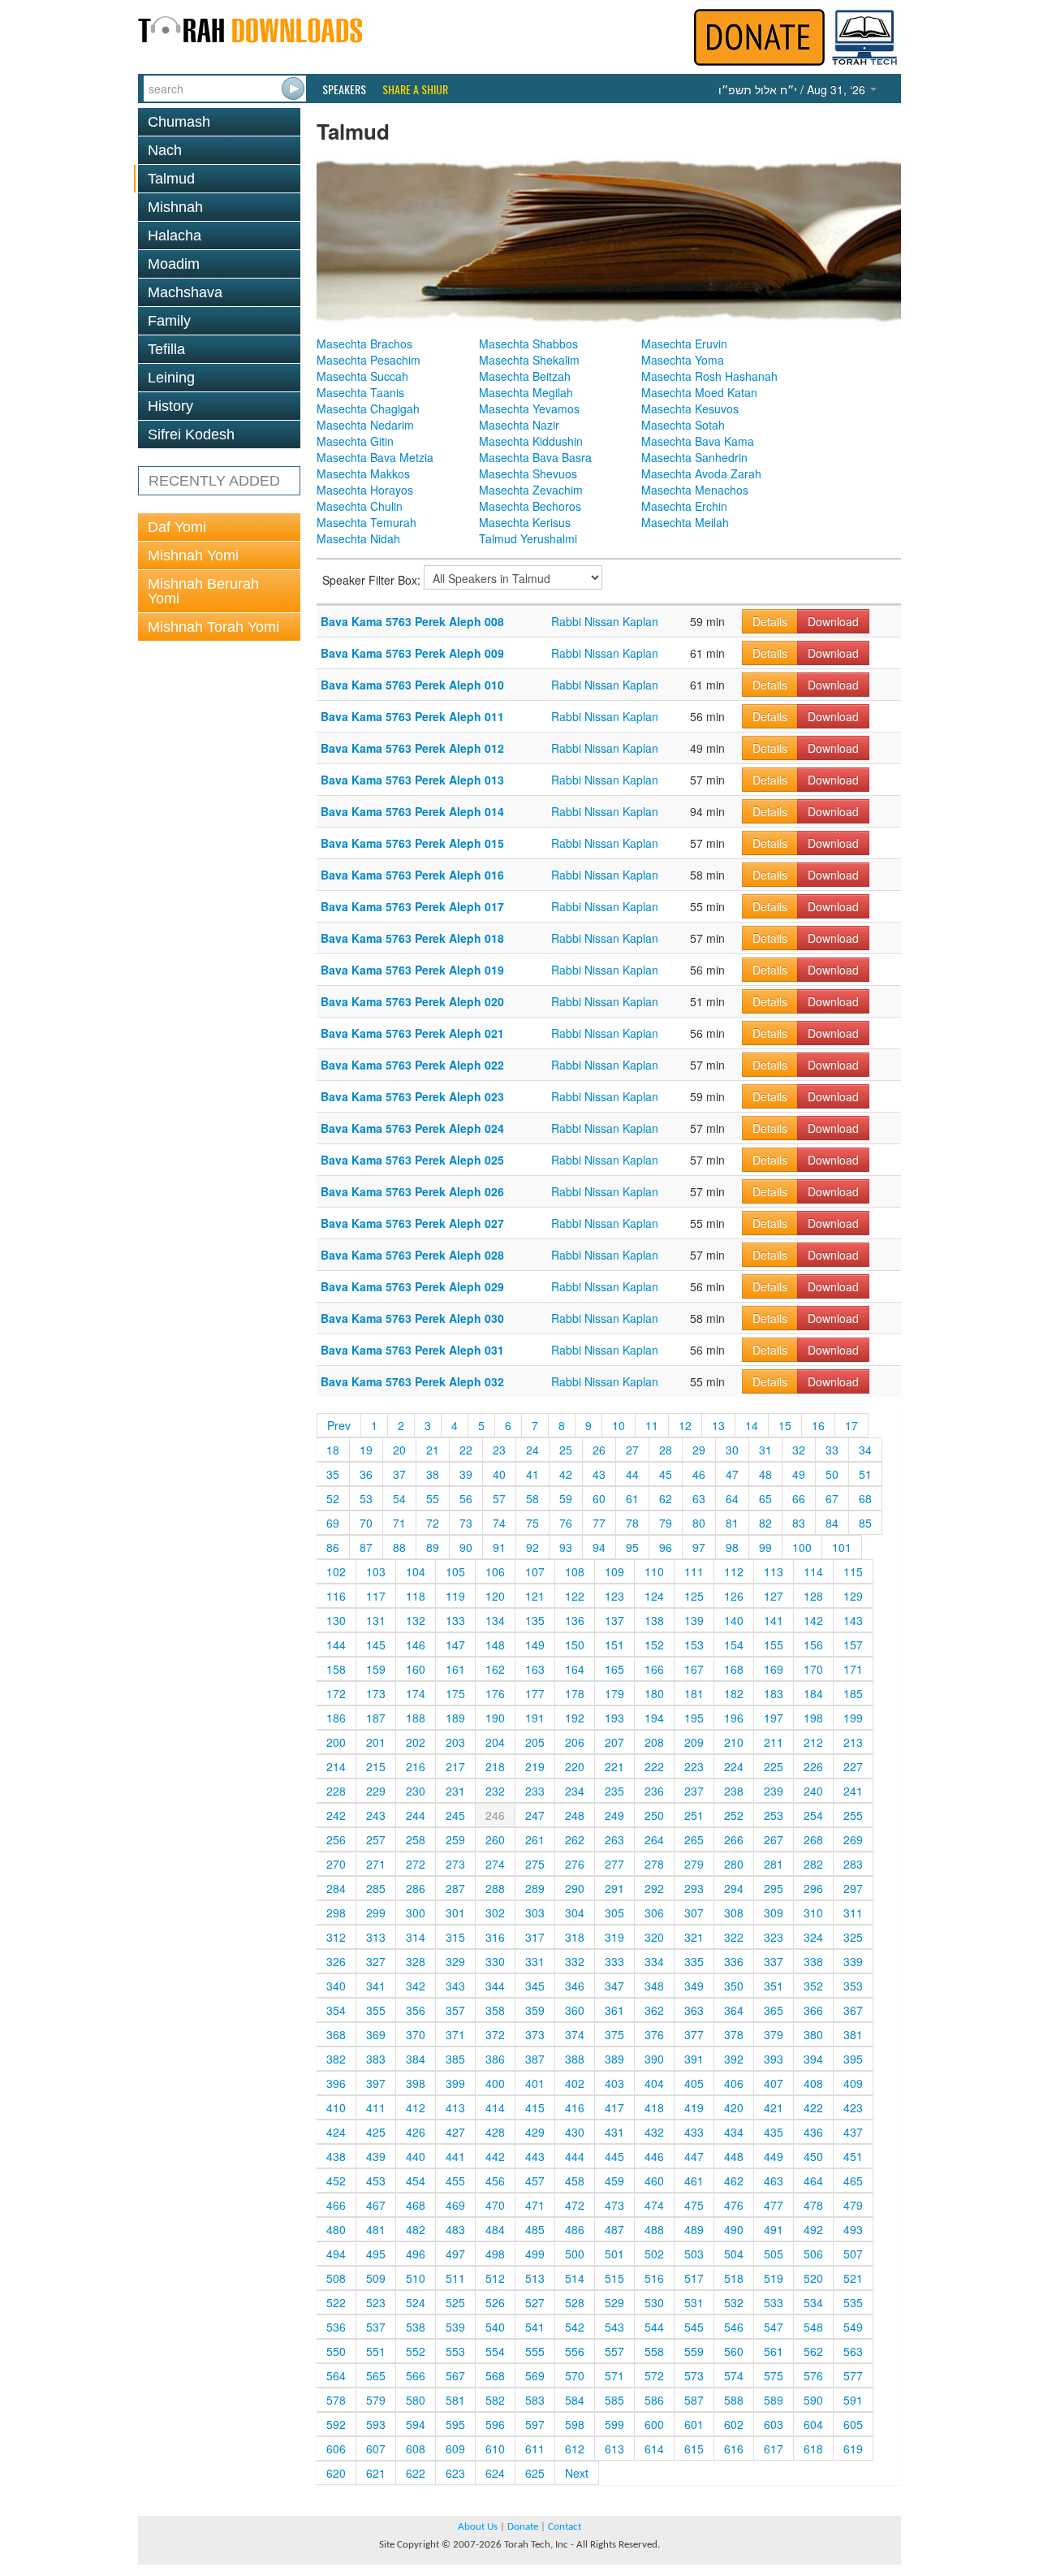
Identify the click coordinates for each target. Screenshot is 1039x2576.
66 (799, 1498)
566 (416, 2375)
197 (774, 1718)
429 (535, 2132)
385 (455, 2059)
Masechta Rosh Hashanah (709, 376)
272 (416, 1864)
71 (399, 1523)
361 (614, 2010)
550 (336, 2351)
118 (416, 1596)
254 (813, 1815)
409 (853, 2083)
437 (853, 2132)
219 (535, 1766)
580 (416, 2400)
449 (774, 2156)
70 (366, 1523)
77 (599, 1523)
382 (336, 2059)
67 (832, 1498)
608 (416, 2448)
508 (336, 2278)
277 (614, 1864)
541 (535, 2327)
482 (416, 2229)
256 (336, 1839)
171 (853, 1669)
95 (632, 1547)
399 (455, 2083)
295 (774, 1888)
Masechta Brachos (364, 344)
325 (853, 1937)
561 (774, 2351)
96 (666, 1547)
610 (495, 2448)
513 (535, 2278)
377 (694, 2034)
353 (853, 1986)
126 (734, 1596)
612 (575, 2448)
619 (853, 2448)
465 (853, 2181)
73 (466, 1523)
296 (813, 1888)
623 (455, 2473)
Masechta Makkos (363, 473)
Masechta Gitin (355, 441)
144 (336, 1645)
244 (416, 1815)
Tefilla (166, 349)
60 (599, 1498)
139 (694, 1620)
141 (774, 1620)
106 (495, 1571)
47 (732, 1474)
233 (535, 1791)
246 (495, 1815)
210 (734, 1742)
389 (614, 2059)
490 (734, 2229)
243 (376, 1815)
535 (853, 2302)
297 (853, 1888)
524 (416, 2302)
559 (694, 2351)
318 (575, 1937)
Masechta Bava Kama (698, 441)
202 (416, 1742)
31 (765, 1450)
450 (813, 2156)
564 (336, 2375)
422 (813, 2107)
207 (614, 1742)
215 (376, 1766)
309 (774, 1913)
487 (614, 2229)
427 (455, 2132)
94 (599, 1547)
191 (535, 1718)
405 (694, 2083)
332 (575, 1961)
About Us (478, 2527)
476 (734, 2205)
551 (376, 2351)
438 (336, 2156)
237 (694, 1791)
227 (853, 1766)
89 (433, 1547)
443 (535, 2156)
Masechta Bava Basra (535, 457)
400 (495, 2083)
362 (654, 2010)
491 (774, 2229)
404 (654, 2083)
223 (694, 1766)
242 (336, 1815)
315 (455, 1937)
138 (654, 1620)
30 (732, 1450)
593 (376, 2424)
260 (495, 1839)
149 (535, 1645)
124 (654, 1596)
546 (734, 2327)
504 (734, 2254)
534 (813, 2302)
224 (734, 1766)
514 (575, 2278)
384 (416, 2059)
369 (376, 2034)
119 (455, 1596)
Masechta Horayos (365, 490)
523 (376, 2302)
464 (813, 2181)
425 (376, 2132)
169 (774, 1669)
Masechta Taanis (360, 392)
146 (416, 1645)
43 (599, 1474)
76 (566, 1523)
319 (614, 1937)
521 (853, 2278)
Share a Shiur (415, 89)
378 (734, 2034)
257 (376, 1839)
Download (833, 621)
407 (774, 2083)
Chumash (179, 122)
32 (799, 1450)
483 (455, 2229)
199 (853, 1718)
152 (654, 1645)
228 (336, 1791)
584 (575, 2400)
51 (865, 1474)
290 (575, 1888)
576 (813, 2375)
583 (535, 2400)
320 (654, 1937)
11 (652, 1425)
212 (813, 1742)
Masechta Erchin (684, 506)
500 (575, 2254)
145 (376, 1645)
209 (694, 1742)
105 (455, 1571)
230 (416, 1791)
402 (575, 2083)
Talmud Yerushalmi (528, 538)
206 (575, 1742)
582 (495, 2400)
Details (770, 621)
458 (575, 2181)
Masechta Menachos (695, 490)
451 (853, 2156)
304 (575, 1913)
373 (535, 2034)
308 (734, 1913)
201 (376, 1742)
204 (495, 1742)
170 (813, 1669)
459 (614, 2181)
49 (799, 1474)
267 (774, 1839)
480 (336, 2229)
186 (336, 1718)
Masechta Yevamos (529, 408)
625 (535, 2473)
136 (575, 1620)
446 (654, 2156)
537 (376, 2327)
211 (774, 1742)
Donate (523, 2527)
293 (694, 1888)
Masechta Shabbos (528, 344)
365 (774, 2010)
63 (699, 1498)
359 (535, 2010)
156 (813, 1645)
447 (694, 2156)
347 (614, 1986)
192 (575, 1718)
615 (694, 2448)
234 (575, 1791)
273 (455, 1864)
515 (614, 2278)
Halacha (175, 236)
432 (654, 2132)
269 (853, 1839)
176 (495, 1693)
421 (774, 2107)
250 (654, 1815)
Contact (565, 2527)
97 (699, 1547)
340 (336, 1986)
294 (734, 1888)
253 (774, 1815)
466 (336, 2205)
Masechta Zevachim (531, 490)
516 (654, 2278)
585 (614, 2400)
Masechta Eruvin (684, 344)
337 (774, 1961)
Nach (165, 150)
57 (499, 1498)
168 (734, 1669)
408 (813, 2083)
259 (455, 1839)
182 (734, 1693)
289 (535, 1888)
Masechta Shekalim (529, 360)
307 (694, 1913)
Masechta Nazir (519, 425)
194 (654, 1718)
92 (532, 1547)
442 (495, 2156)
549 (853, 2327)
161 (455, 1669)
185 (853, 1693)
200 (336, 1742)
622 (416, 2473)
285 (376, 1888)
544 (654, 2327)
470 (495, 2205)
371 (455, 2034)
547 (774, 2327)
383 (376, 2059)
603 (774, 2424)
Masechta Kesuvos (690, 408)
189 (455, 1718)
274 (495, 1864)
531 (694, 2302)
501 (614, 2254)
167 (694, 1669)
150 (575, 1645)
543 (614, 2327)
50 (832, 1474)
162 (495, 1669)
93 (566, 1547)
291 (614, 1888)
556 (575, 2351)
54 (399, 1498)
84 (832, 1523)
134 (495, 1620)
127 (774, 1596)
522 (336, 2302)
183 (774, 1693)
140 (734, 1620)
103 (376, 1571)
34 (865, 1450)
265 (694, 1839)
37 (399, 1474)
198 (813, 1718)
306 (654, 1913)
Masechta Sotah (683, 425)
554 (495, 2351)
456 (495, 2181)
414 (495, 2107)
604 (813, 2424)
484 (495, 2229)
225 (774, 1766)
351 (774, 1986)
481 (376, 2229)
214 (336, 1766)
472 (575, 2205)
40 (499, 1474)
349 (694, 1986)
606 (336, 2448)
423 (853, 2107)
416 (575, 2107)
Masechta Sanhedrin (694, 457)
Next (577, 2473)
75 (532, 1523)
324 (813, 1937)
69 (333, 1523)
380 (813, 2034)
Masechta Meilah (685, 522)
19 (366, 1450)
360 (575, 2010)
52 (333, 1498)
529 (614, 2302)
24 (532, 1450)
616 (734, 2448)
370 (416, 2034)
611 (535, 2448)
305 (614, 1913)
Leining (171, 378)
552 (416, 2351)
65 (765, 1498)
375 (614, 2034)
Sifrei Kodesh (191, 434)
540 (495, 2327)
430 (575, 2132)
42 (566, 1474)
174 (416, 1693)
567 (455, 2375)
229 (376, 1791)
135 (535, 1620)
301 (455, 1913)
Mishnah (175, 207)
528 (575, 2302)
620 (336, 2473)
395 (853, 2059)
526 (495, 2302)
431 (614, 2132)
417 (614, 2107)
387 (535, 2059)
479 (853, 2205)
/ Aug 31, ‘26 (793, 89)
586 (654, 2400)
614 (654, 2448)
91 (499, 1547)
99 (765, 1547)
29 (699, 1450)
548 (813, 2327)
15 (785, 1425)
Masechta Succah (362, 376)
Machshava (185, 292)
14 (752, 1425)
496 (416, 2254)
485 (535, 2229)
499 (535, 2254)
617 (774, 2448)
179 (614, 1693)
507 (853, 2254)
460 (654, 2181)
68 (865, 1498)
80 (699, 1523)
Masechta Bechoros (530, 506)
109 (614, 1571)
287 (455, 1888)
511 (455, 2278)
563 (853, 2351)
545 (694, 2327)
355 (376, 2010)
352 (813, 1986)
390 (654, 2059)
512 (495, 2278)
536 (336, 2327)
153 (694, 1645)
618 (813, 2448)
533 (774, 2302)
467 (376, 2205)
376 (654, 2034)
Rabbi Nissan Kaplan (605, 621)
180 (654, 1693)
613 (614, 2448)
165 (614, 1669)
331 (535, 1961)
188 (416, 1718)
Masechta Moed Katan (699, 392)
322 (734, 1937)
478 (813, 2205)
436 (813, 2132)
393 (774, 2059)
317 (535, 1937)
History (170, 406)
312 (336, 1937)
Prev (339, 1425)
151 (614, 1645)
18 (333, 1450)
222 (654, 1766)
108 (575, 1571)
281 (774, 1864)
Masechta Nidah (358, 538)
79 (666, 1523)
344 (495, 1986)
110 (654, 1571)
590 (813, 2400)
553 (455, 2351)
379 (774, 2034)
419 (694, 2107)
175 (455, 1693)
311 (853, 1913)
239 (774, 1791)
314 (416, 1937)
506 (813, 2254)
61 (632, 1498)
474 (654, 2205)
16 (818, 1425)
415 (535, 2107)
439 (376, 2156)
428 (495, 2132)
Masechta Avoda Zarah (701, 473)
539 (455, 2327)
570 (575, 2375)
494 (336, 2254)
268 (813, 1839)
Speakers (344, 89)
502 (654, 2254)
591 (853, 2400)
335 (694, 1961)
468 (416, 2205)
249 (614, 1815)
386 (495, 2059)
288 (495, 1888)
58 (532, 1498)
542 (575, 2327)
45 (666, 1474)
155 (774, 1645)
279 (694, 1864)
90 (466, 1547)
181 (694, 1693)
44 (632, 1474)
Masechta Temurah (366, 522)
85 (865, 1523)
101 (842, 1547)
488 (654, 2229)
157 (853, 1645)
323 (774, 1937)
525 (455, 2302)
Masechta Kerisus (525, 522)
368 (336, 2034)
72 (433, 1523)
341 (376, 1986)
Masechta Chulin (360, 506)
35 (333, 1474)
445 (614, 2156)
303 (535, 1913)
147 (455, 1645)
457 (535, 2181)
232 (495, 1791)
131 (376, 1620)
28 (666, 1450)
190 (495, 1718)
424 (336, 2132)
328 (416, 1961)
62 (666, 1498)
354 (336, 2010)
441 (455, 2156)
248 (575, 1815)
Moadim (174, 264)
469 (455, 2205)
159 (376, 1669)
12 (685, 1425)
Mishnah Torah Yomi (213, 627)
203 (455, 1742)
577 (853, 2375)
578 (336, 2400)
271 (376, 1864)
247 (535, 1815)
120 (495, 1596)
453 (376, 2181)
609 (455, 2448)
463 (774, 2181)
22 (466, 1450)
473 (614, 2205)
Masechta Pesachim (369, 360)
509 (376, 2278)
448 (734, 2156)
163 (535, 1669)
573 (694, 2375)
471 (535, 2205)
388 (575, 2059)
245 (455, 1815)
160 (416, 1669)
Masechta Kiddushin (531, 441)
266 (734, 1839)
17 (851, 1425)
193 (614, 1718)
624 (495, 2473)
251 (694, 1815)
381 (853, 2034)
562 (813, 2351)
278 (654, 1864)
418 (654, 2107)
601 (694, 2424)
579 (376, 2400)
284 (336, 1888)
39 (466, 1474)
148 (495, 1645)
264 (654, 1839)
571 (614, 2375)
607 (376, 2448)
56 (466, 1498)
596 (495, 2424)
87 (366, 1547)
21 (433, 1450)
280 (734, 1864)
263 (614, 1839)
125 (694, 1596)
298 (336, 1913)
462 (734, 2181)
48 (765, 1474)
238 (734, 1791)
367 (853, 2010)
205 (535, 1742)
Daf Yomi (177, 527)
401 (535, 2083)
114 (813, 1571)
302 (495, 1913)
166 (654, 1669)
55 (433, 1498)
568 (495, 2375)
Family (169, 321)
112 (734, 1571)
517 (694, 2278)
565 (376, 2375)
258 (416, 1839)
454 (416, 2181)
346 (575, 1986)
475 (694, 2205)
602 (734, 2424)
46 (699, 1474)
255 (853, 1815)
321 (694, 1937)
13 (718, 1425)
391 (694, 2059)
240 (813, 1791)
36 (366, 1474)
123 (614, 1596)
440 (416, 2156)
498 (495, 2254)
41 (532, 1474)
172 (336, 1693)
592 (336, 2424)
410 (336, 2107)
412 (416, 2107)
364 (734, 2010)
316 (495, 1937)
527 (535, 2302)
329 (455, 1961)
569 (535, 2375)
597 (535, 2424)
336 (734, 1961)
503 (694, 2254)
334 (654, 1961)
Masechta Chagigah (368, 408)
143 (853, 1620)
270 (336, 1864)
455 (455, 2181)
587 (694, 2400)
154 (734, 1645)
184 (813, 1693)
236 (654, 1791)
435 (774, 2132)
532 (734, 2302)
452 (336, 2181)
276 (575, 1864)
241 (853, 1791)
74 (499, 1523)
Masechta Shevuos (528, 473)
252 (734, 1815)
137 (614, 1620)
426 (416, 2132)
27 (632, 1450)
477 (774, 2205)
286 (416, 1888)
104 (416, 1571)
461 (694, 2181)
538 (416, 2327)
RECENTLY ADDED (214, 481)
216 (416, 1766)
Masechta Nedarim (365, 425)
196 (734, 1718)
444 (575, 2156)
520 (813, 2278)
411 (376, 2107)
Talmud (171, 179)
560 (734, 2351)
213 (853, 1742)
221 (614, 1766)
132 (416, 1620)
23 (499, 1450)
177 (535, 1693)
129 (853, 1596)
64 (732, 1498)
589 (774, 2400)
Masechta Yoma (683, 360)
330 (495, 1961)
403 (614, 2083)
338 (813, 1961)
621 (376, 2473)
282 (813, 1864)
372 (495, 2034)
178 (575, 1693)
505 (774, 2254)
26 (599, 1450)
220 (575, 1766)
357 (455, 2010)
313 (376, 1937)
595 (455, 2424)
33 (832, 1450)
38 (433, 1474)
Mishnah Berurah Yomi (203, 591)
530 (654, 2302)
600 (654, 2424)
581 (455, 2400)
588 (734, 2400)
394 (813, 2059)
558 (654, 2351)
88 (399, 1547)
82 (765, 1523)
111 (694, 1571)
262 (575, 1839)
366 (813, 2010)
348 (654, 1986)
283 (853, 1864)
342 (416, 1986)
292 (654, 1888)
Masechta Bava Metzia (375, 457)
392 (734, 2059)
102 (336, 1571)
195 (694, 1718)
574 (734, 2375)
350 (734, 1986)
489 (694, 2229)
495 (376, 2254)
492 (813, 2229)
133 (455, 1620)
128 (813, 1596)
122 (575, 1596)
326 (336, 1961)
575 (774, 2375)
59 (566, 1498)
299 (376, 1913)
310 (813, 1913)
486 (575, 2229)
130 (336, 1620)
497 (455, 2254)
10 (619, 1425)
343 (455, 1986)
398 (416, 2083)
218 (495, 1766)
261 (535, 1839)
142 (813, 1620)
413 (455, 2107)
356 (416, 2010)
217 (455, 1766)
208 (654, 1742)
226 (813, 1766)
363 (694, 2010)
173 (376, 1693)
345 (535, 1986)
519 (774, 2278)
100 (802, 1547)
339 (853, 1961)
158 (336, 1669)
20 (399, 1450)
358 (495, 2010)
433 (694, 2132)
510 (416, 2278)
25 (566, 1450)
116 (336, 1596)
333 (614, 1961)
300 (416, 1913)
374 (575, 2034)
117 (376, 1596)
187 (376, 1718)
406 (734, 2083)
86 (333, 1547)
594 (416, 2424)
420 (734, 2107)
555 (535, 2351)
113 (774, 1571)
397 (376, 2083)
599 (614, 2424)
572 (654, 2375)
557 (614, 2351)
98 (732, 1547)
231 (455, 1791)
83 (799, 1523)
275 (535, 1864)
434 (734, 2132)
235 (614, 1791)
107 (535, 1571)
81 (732, 1523)
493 (853, 2229)
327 (376, 1961)
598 (575, 2424)
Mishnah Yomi (193, 555)
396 (336, 2083)
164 (575, 1669)
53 (366, 1498)
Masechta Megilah (526, 392)
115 (853, 1571)
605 (853, 2424)
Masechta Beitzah (525, 376)
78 (632, 1523)
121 (535, 1596)
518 (734, 2278)
